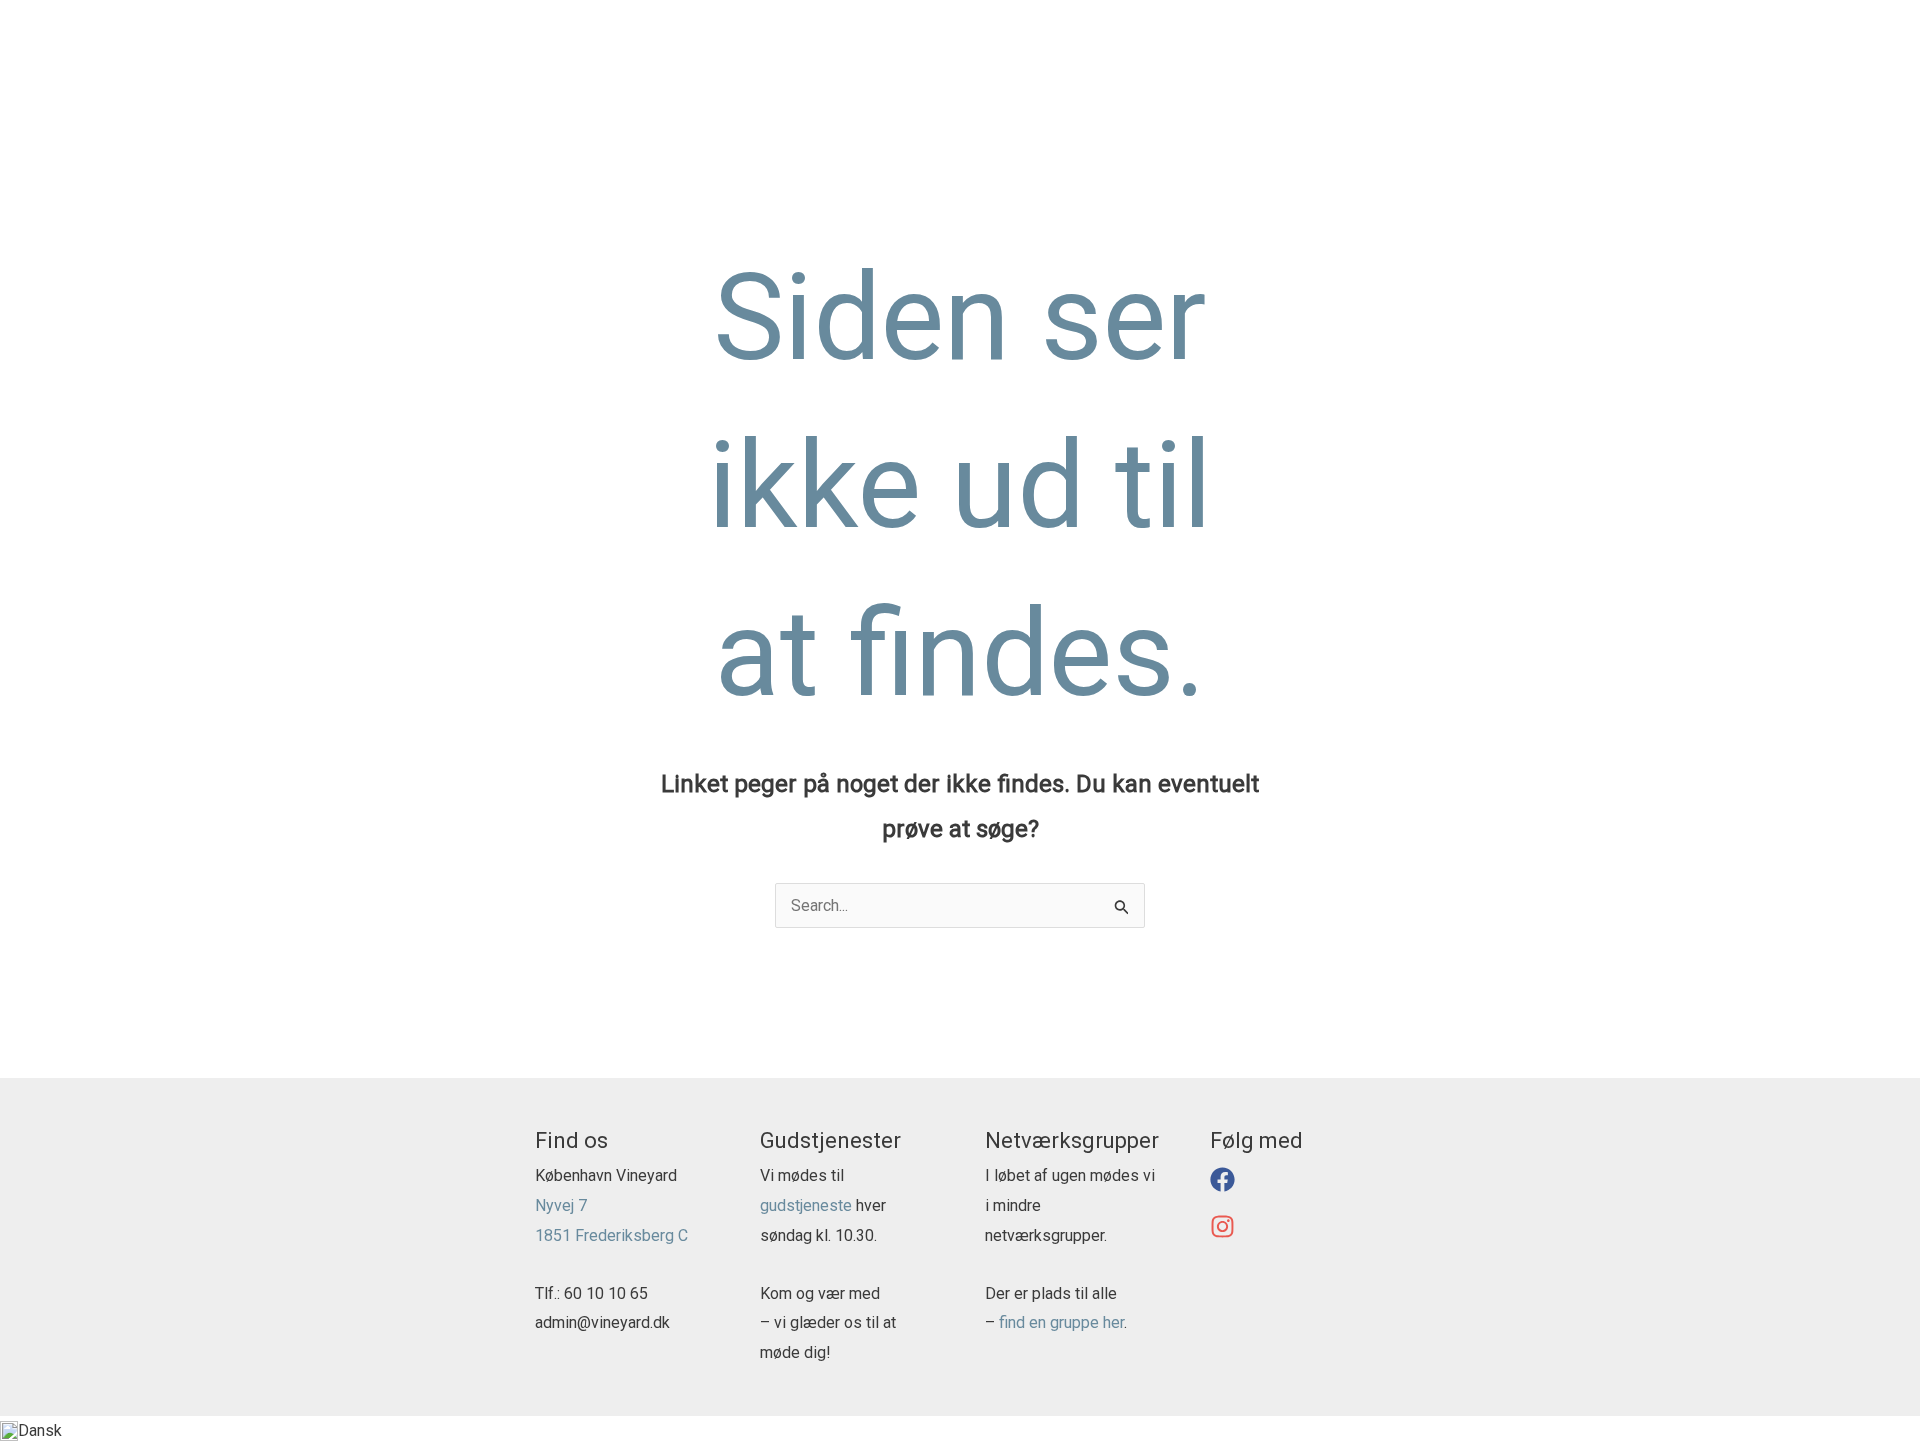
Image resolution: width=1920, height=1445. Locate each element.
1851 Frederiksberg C (611, 1235)
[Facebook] (1846, 18)
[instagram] (1226, 1233)
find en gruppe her (1061, 1322)
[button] (1084, 60)
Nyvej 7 (561, 1205)
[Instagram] (1876, 18)
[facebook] (1226, 1186)
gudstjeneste (806, 1205)
